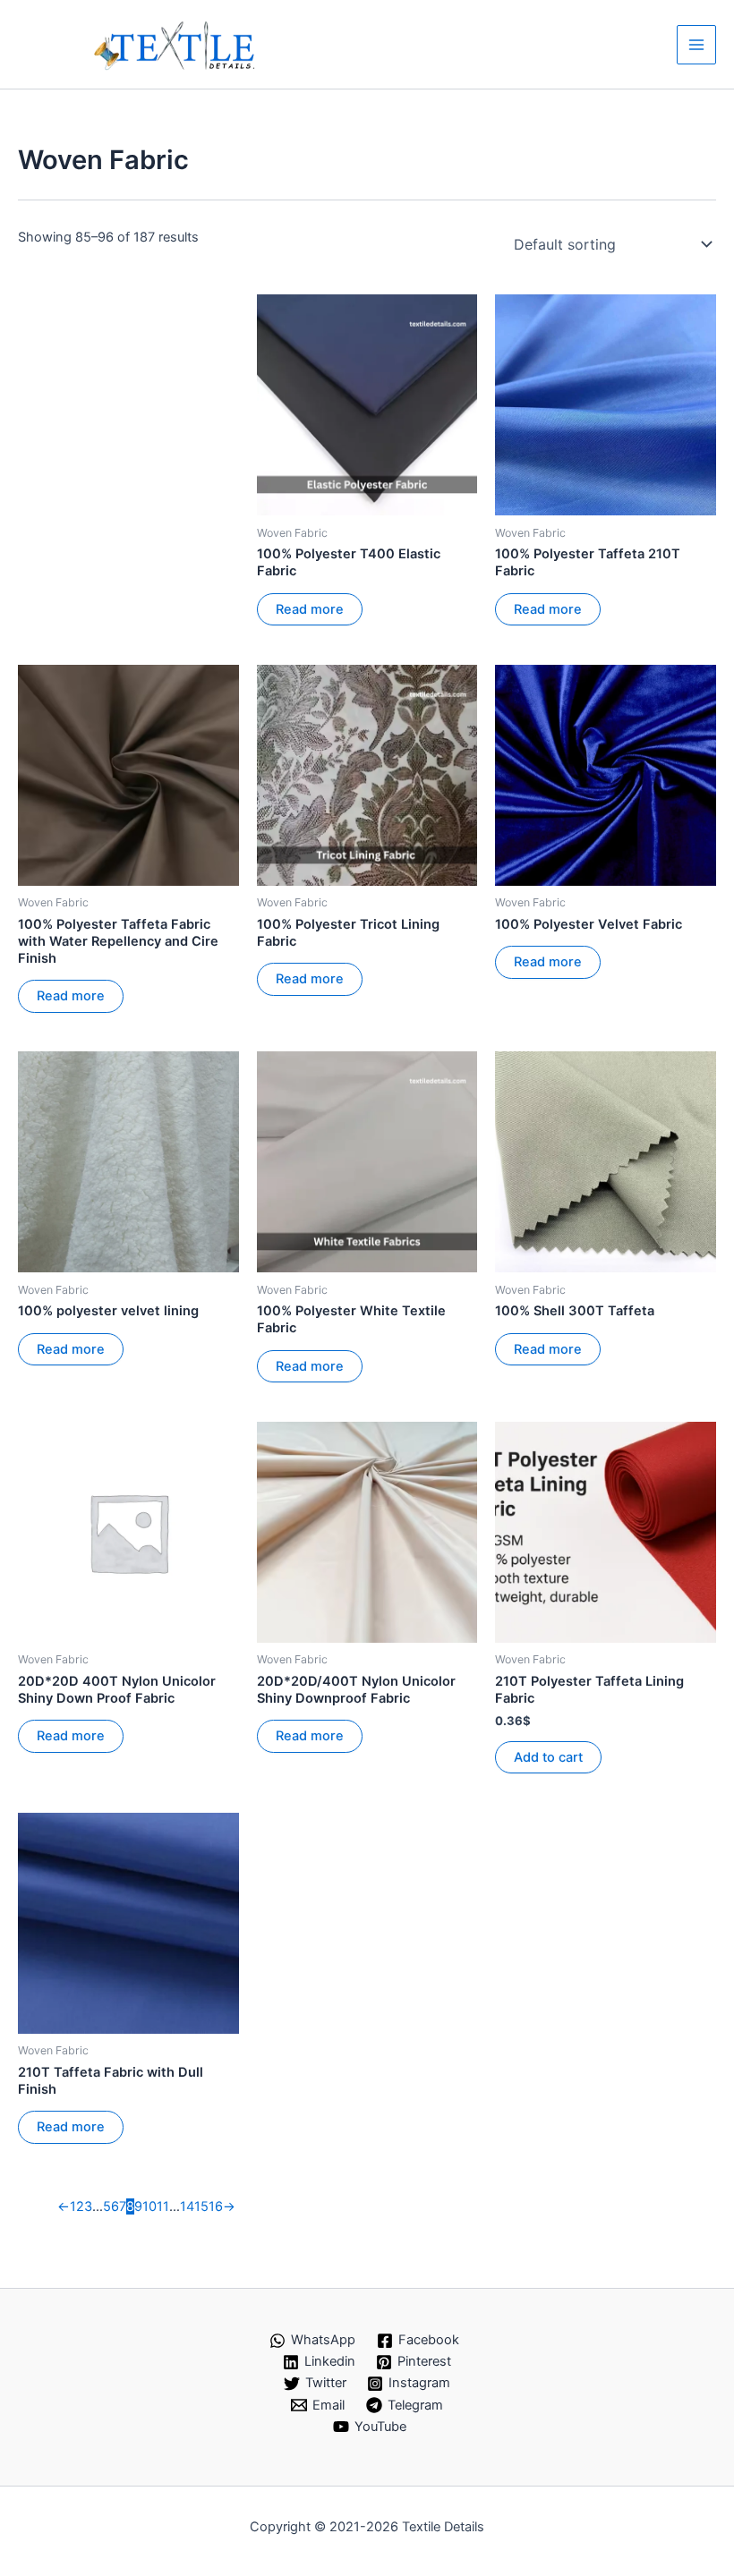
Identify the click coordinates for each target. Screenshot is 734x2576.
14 (187, 2206)
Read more (310, 609)
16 (216, 2206)
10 (149, 2206)
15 (201, 2206)
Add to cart (548, 1757)
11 (163, 2206)
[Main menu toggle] (696, 45)
